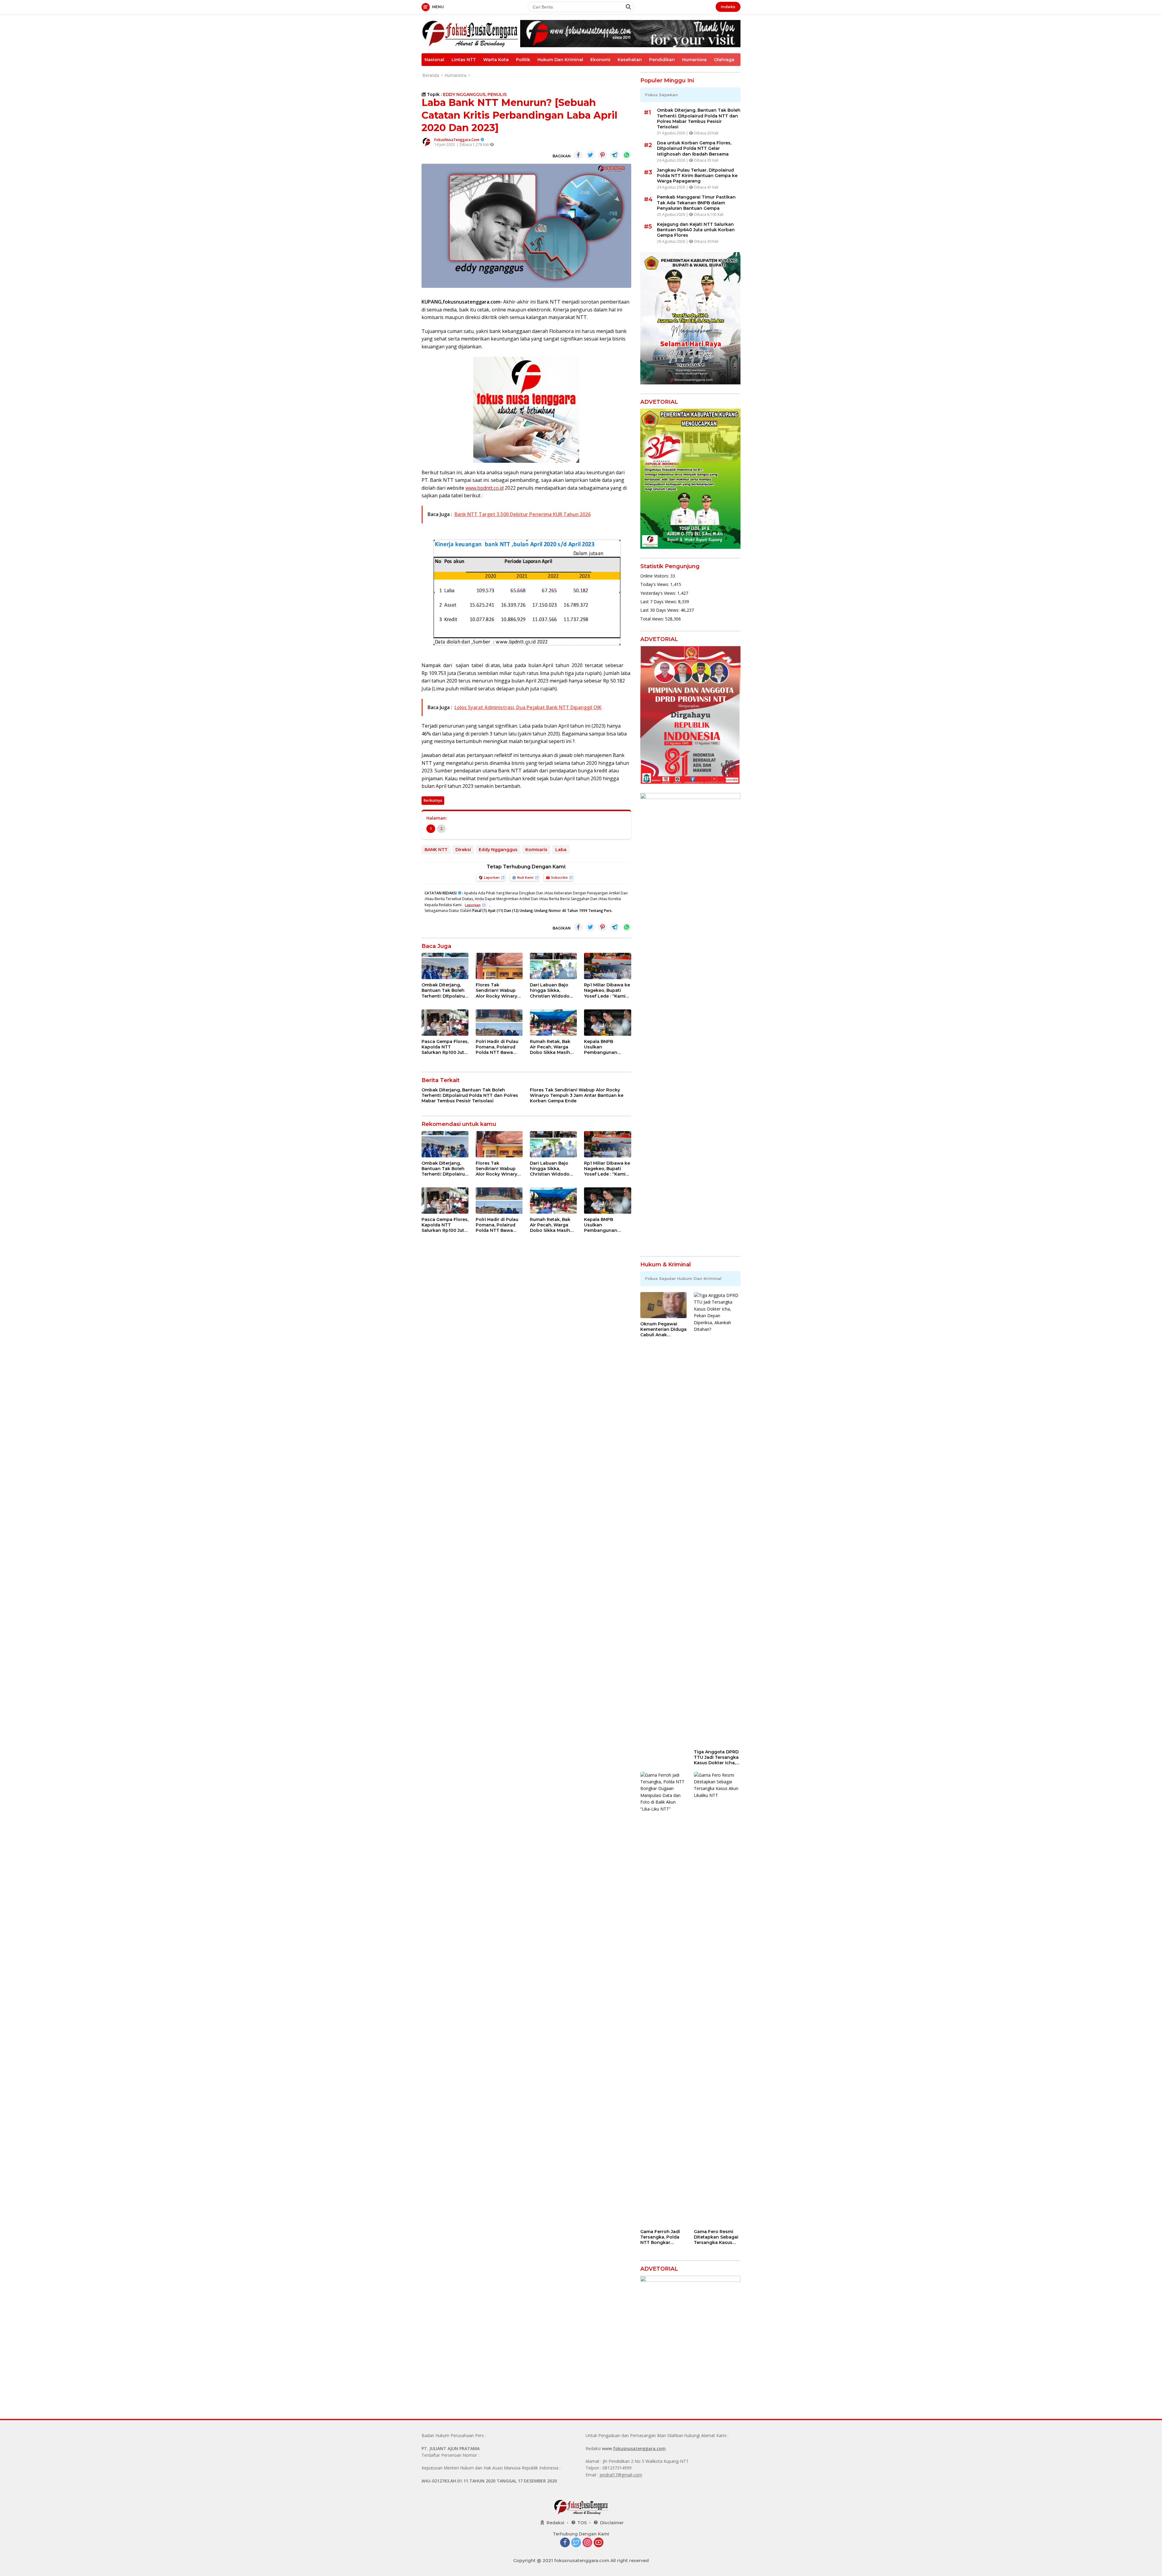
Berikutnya (433, 800)
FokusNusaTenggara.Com (457, 140)
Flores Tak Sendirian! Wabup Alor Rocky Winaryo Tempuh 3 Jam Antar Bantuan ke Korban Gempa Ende (499, 990)
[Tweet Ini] (590, 155)
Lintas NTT (464, 60)
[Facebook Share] (578, 155)
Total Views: (653, 619)
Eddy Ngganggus (498, 850)
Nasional (434, 60)
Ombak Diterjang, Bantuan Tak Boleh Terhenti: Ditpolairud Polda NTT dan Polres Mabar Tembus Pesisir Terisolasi (445, 990)
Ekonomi (600, 60)
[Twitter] (576, 2543)
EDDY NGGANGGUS (464, 94)
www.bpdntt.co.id (484, 488)
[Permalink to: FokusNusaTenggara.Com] (426, 142)
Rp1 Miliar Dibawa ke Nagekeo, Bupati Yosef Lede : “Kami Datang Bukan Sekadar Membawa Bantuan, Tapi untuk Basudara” (607, 990)
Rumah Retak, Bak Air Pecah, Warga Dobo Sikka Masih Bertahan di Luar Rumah (550, 1047)
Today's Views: (655, 584)
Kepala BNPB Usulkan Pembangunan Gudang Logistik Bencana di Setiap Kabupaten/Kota (604, 1047)
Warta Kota (496, 60)
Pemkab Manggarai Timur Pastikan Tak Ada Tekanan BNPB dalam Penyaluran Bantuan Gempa (696, 202)
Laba (561, 850)
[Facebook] (565, 2543)
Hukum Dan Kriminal (560, 60)
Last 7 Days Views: (659, 602)
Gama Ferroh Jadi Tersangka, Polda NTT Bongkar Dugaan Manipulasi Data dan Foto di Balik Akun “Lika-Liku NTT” (662, 2237)
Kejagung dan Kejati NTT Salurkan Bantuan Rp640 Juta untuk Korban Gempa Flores (696, 230)
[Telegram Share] (615, 155)
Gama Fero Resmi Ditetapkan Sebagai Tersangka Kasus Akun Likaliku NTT (716, 2237)
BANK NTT (436, 850)
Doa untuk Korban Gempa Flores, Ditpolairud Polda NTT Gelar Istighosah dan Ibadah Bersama (694, 148)
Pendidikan (662, 60)
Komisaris (536, 850)
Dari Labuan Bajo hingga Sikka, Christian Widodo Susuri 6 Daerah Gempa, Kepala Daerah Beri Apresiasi (550, 990)
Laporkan (492, 877)
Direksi (463, 850)
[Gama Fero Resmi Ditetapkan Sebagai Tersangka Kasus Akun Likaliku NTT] (717, 1999)
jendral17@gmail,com (621, 2475)
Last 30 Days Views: (660, 610)
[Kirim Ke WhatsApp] (627, 155)
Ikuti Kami (525, 877)
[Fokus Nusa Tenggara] (470, 33)
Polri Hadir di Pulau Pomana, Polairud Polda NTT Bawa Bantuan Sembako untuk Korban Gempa (497, 1047)
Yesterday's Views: (659, 593)
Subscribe (559, 877)
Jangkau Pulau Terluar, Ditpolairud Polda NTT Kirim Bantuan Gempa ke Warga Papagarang (697, 176)
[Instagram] (587, 2543)
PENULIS (497, 94)
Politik (523, 60)
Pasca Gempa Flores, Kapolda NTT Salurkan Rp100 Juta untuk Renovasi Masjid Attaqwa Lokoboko (445, 1047)
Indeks (728, 7)
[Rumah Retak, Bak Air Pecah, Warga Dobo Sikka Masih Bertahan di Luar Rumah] (553, 1023)
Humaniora (694, 60)
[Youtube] (599, 2543)
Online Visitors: (655, 576)
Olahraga (724, 60)
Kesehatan (630, 60)
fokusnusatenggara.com (639, 2448)
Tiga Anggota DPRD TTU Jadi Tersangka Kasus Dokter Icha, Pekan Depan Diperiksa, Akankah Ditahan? (716, 1757)
